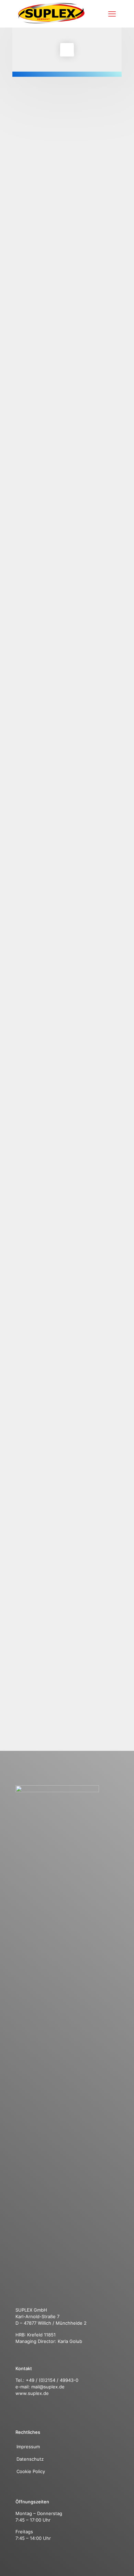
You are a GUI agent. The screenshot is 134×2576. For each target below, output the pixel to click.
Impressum (28, 2447)
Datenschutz (31, 2459)
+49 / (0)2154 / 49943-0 (52, 2380)
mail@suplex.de (48, 2387)
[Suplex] (51, 22)
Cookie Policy (31, 2471)
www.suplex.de (32, 2393)
